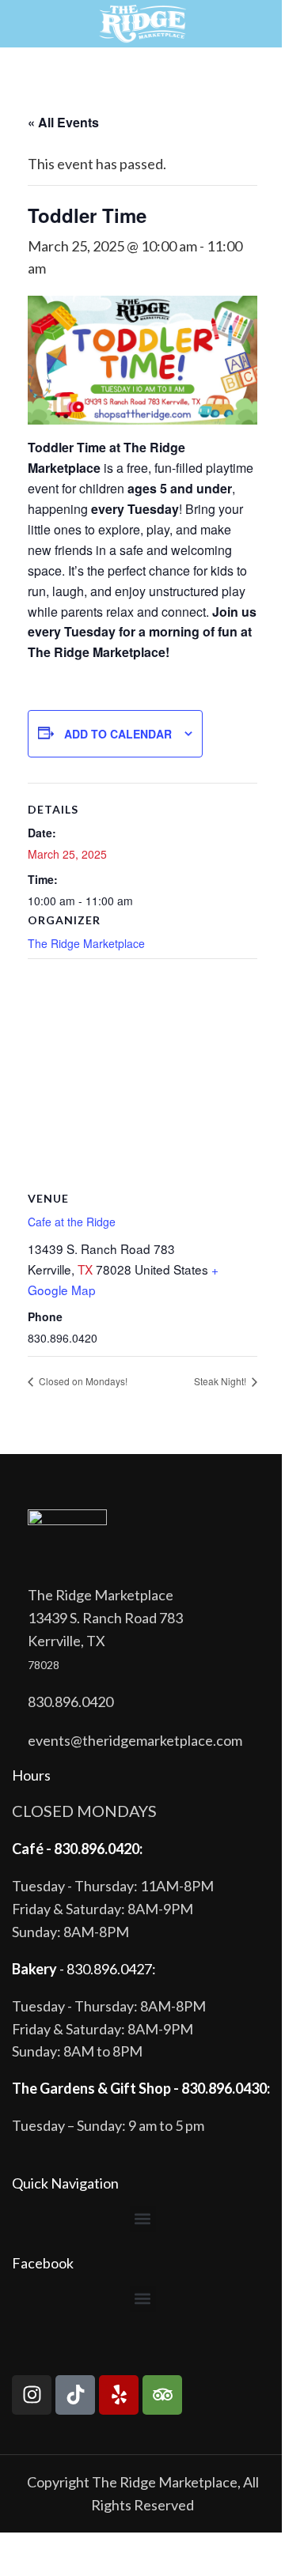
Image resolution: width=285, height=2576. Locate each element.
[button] (143, 2219)
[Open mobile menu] (18, 24)
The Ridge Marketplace (86, 943)
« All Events (63, 122)
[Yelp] (119, 2395)
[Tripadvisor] (162, 2395)
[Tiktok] (75, 2395)
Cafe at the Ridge (72, 1222)
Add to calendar (118, 734)
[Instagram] (32, 2395)
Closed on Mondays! (82, 1381)
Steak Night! (221, 1381)
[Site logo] (143, 22)
